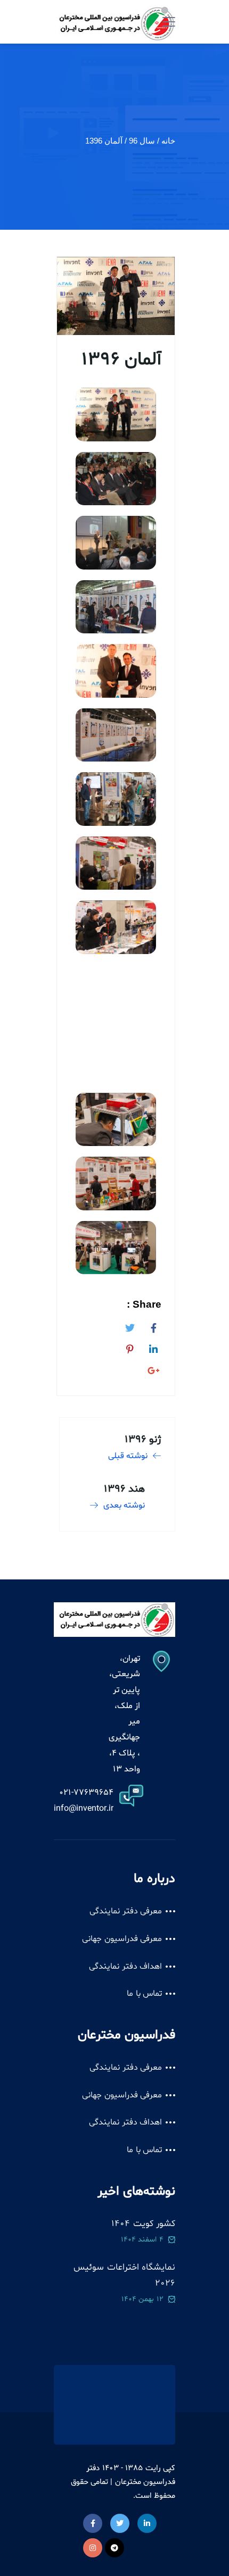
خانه (168, 141)
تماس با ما (144, 1994)
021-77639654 (86, 1793)
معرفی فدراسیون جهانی (122, 1939)
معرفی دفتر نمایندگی (126, 1911)
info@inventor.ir (84, 1809)
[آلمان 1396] (153, 1326)
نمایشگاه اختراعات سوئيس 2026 (124, 2275)
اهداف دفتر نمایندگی (125, 1967)
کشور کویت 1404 (143, 2224)
